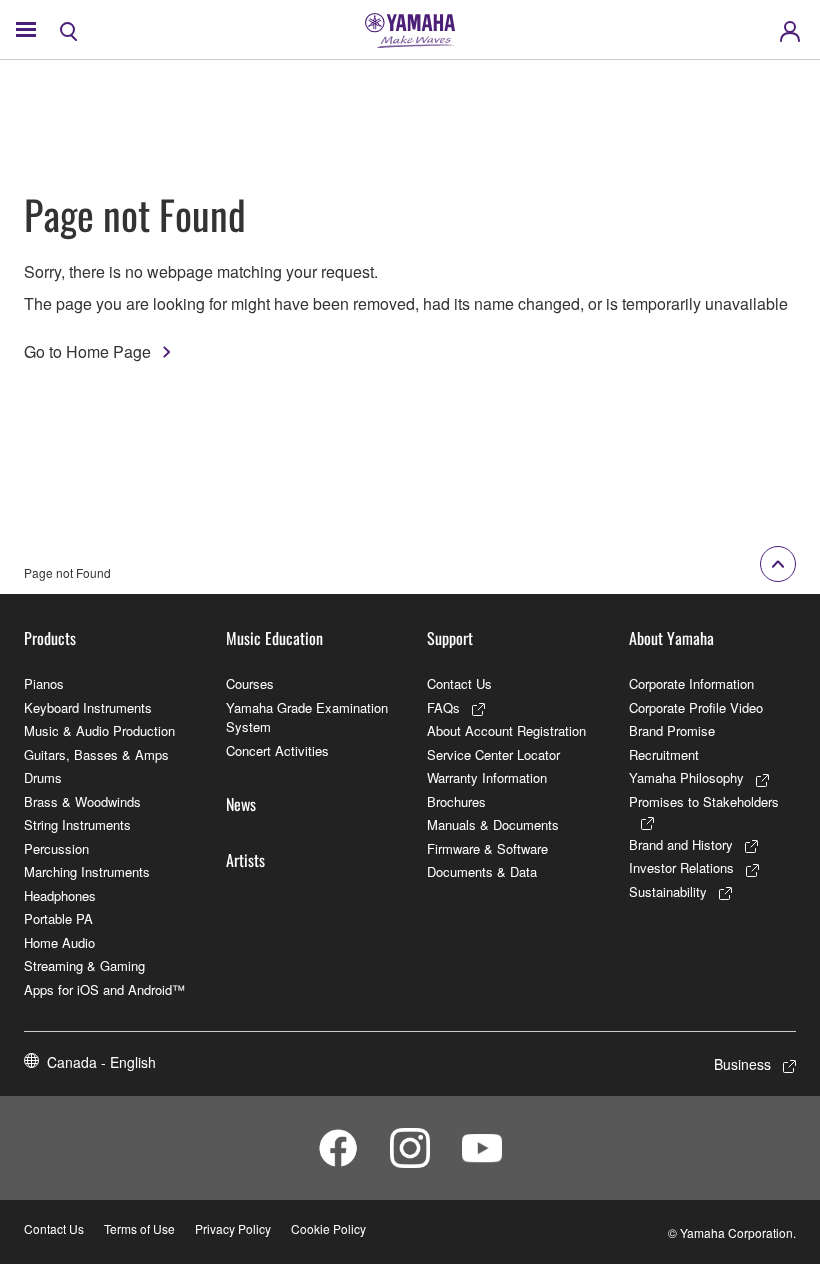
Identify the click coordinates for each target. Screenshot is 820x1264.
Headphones (60, 895)
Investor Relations (681, 867)
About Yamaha (671, 638)
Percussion (56, 848)
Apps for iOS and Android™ (104, 989)
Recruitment (664, 754)
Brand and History (681, 844)
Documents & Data (482, 871)
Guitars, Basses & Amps (96, 754)
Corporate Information (691, 683)
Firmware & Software (487, 848)
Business (742, 1064)
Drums (43, 777)
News (241, 804)
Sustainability (668, 891)
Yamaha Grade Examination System (307, 717)
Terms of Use (139, 1228)
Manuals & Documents (493, 824)
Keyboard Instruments (88, 707)
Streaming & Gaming (84, 965)
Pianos (44, 683)
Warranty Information (487, 777)
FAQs (443, 707)
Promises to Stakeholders (704, 801)
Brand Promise (672, 730)
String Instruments (77, 824)
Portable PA (58, 918)
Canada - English (101, 1062)
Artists (245, 860)
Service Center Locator (493, 754)
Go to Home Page (87, 351)
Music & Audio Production (99, 730)
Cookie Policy (328, 1228)
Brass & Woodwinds (82, 801)
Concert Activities (277, 750)
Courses (250, 683)
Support (450, 638)
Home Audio (59, 942)
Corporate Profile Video (696, 707)
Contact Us (459, 683)
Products (50, 638)
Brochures (456, 801)
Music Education (274, 638)
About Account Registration (506, 730)
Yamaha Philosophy (686, 777)
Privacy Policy (233, 1228)
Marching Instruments (87, 871)
